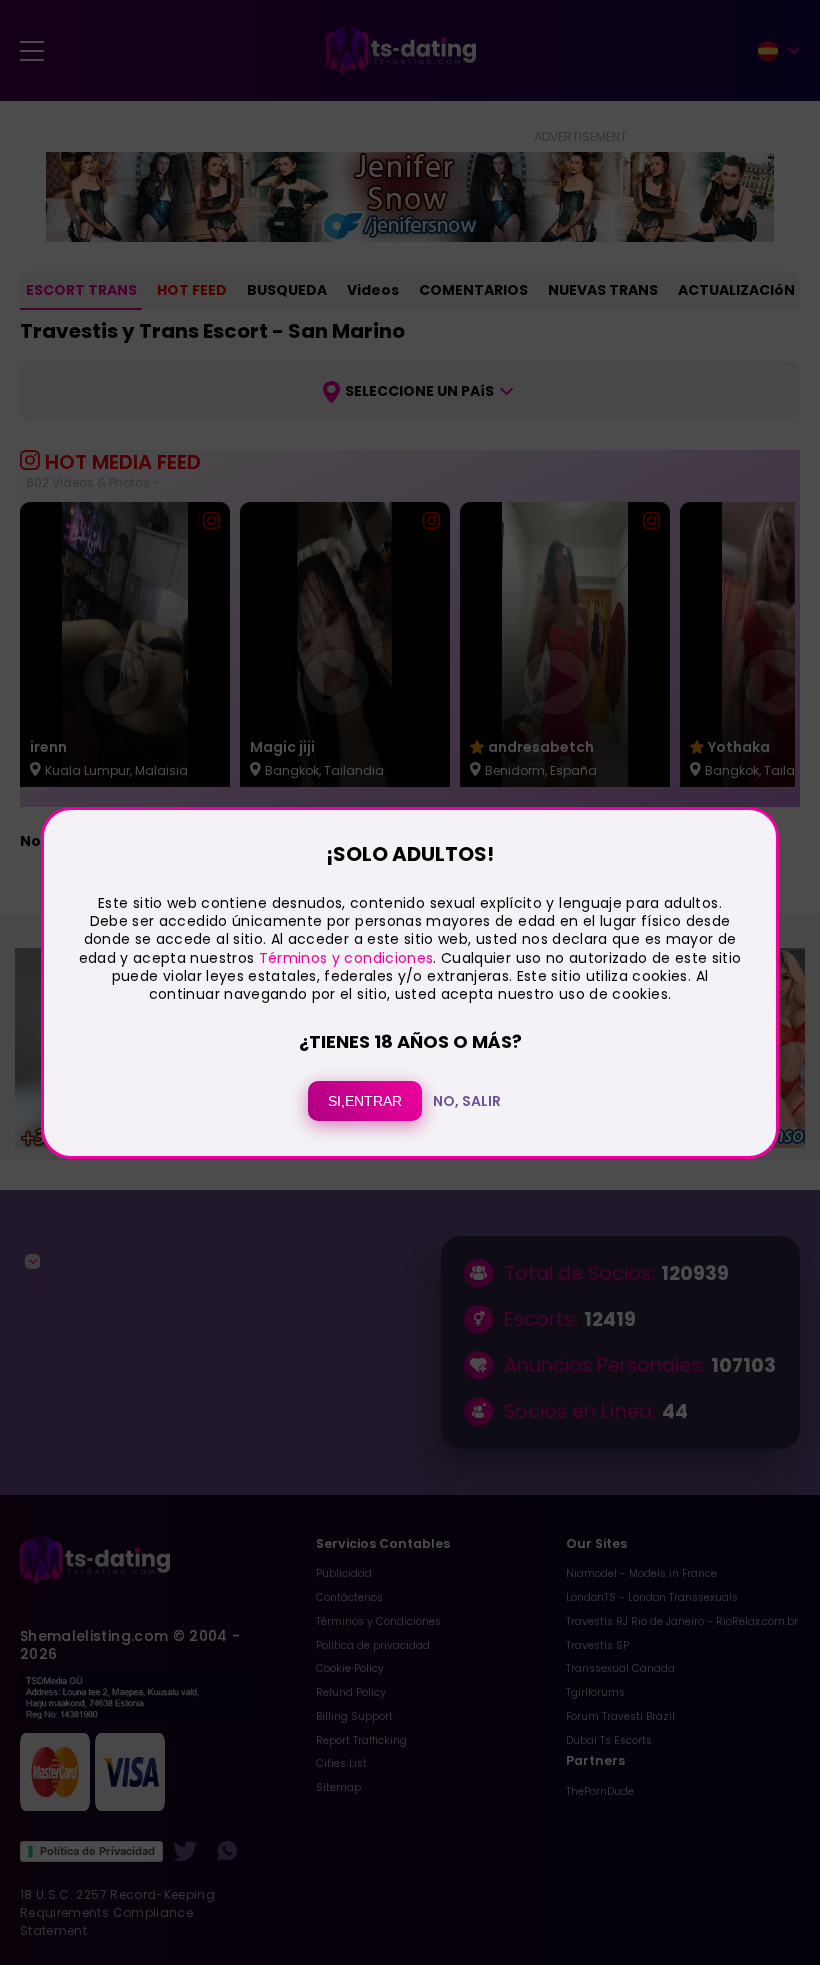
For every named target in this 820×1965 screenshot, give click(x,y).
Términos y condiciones (346, 958)
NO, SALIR (467, 1101)
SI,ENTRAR (365, 1101)
